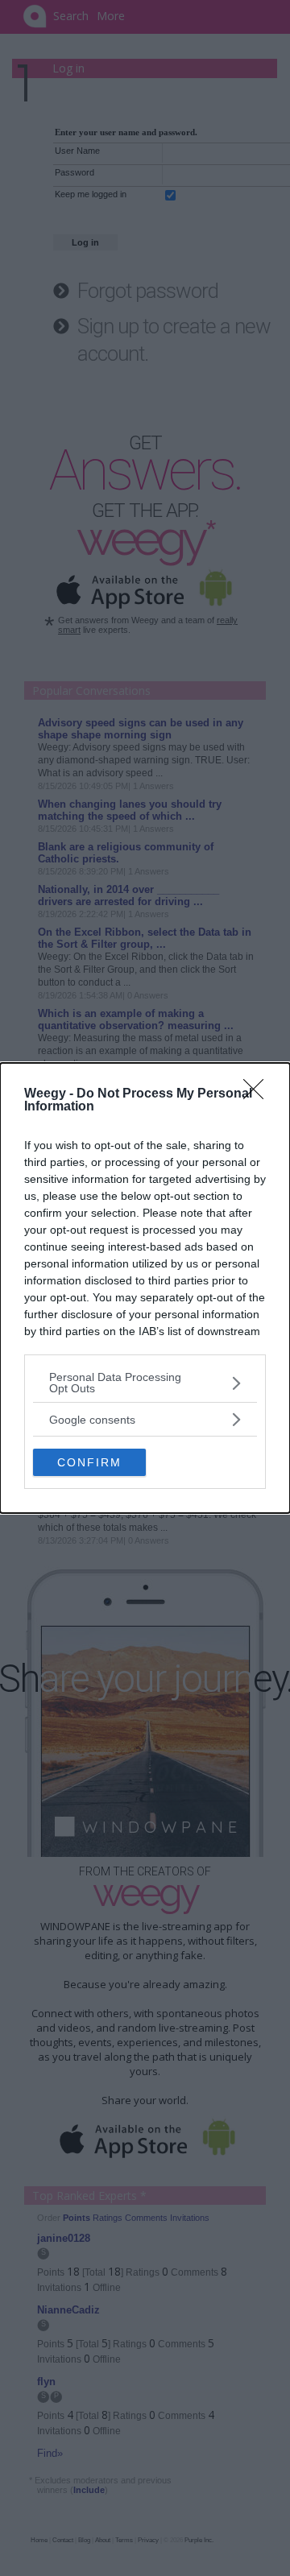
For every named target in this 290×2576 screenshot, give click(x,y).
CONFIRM (89, 1462)
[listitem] (145, 1383)
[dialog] (145, 1288)
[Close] (259, 1094)
